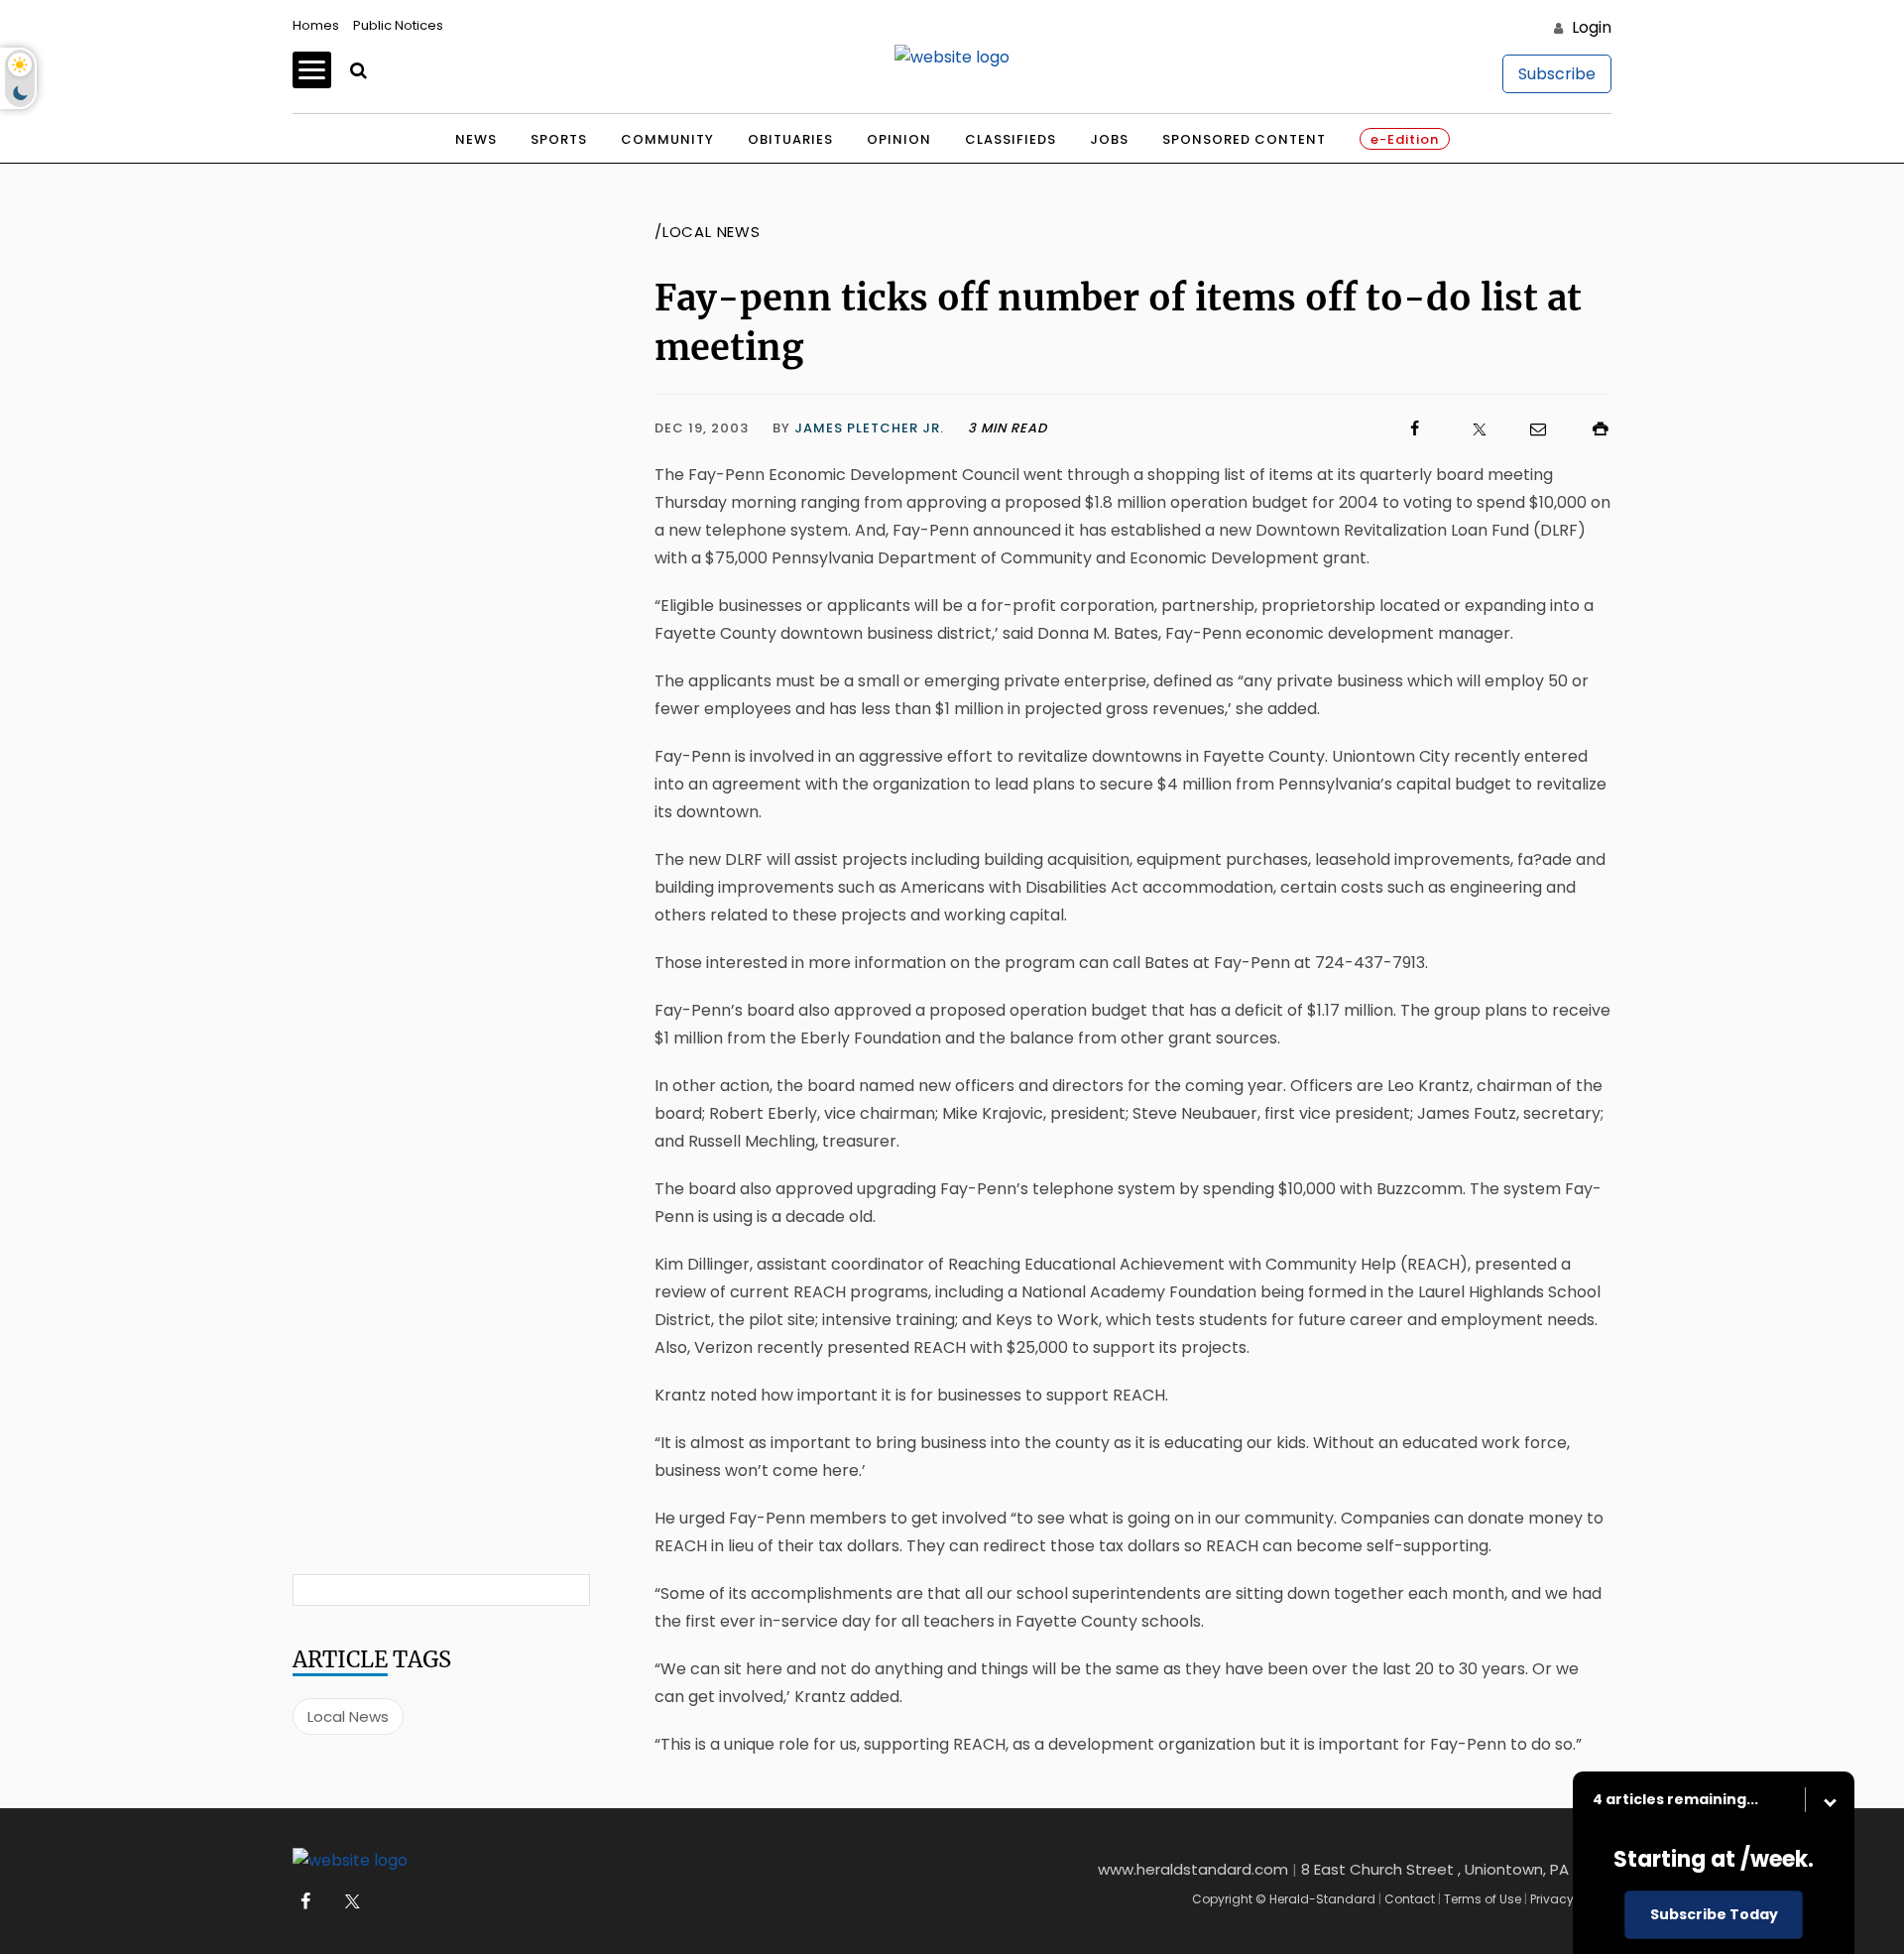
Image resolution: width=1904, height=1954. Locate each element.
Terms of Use (1483, 1899)
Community (667, 139)
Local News (348, 1716)
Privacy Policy (1571, 1899)
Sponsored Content (1244, 139)
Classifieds (1011, 139)
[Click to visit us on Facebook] (1237, 429)
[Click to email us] (1528, 429)
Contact (1410, 1899)
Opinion (899, 139)
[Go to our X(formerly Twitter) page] (349, 1902)
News (476, 139)
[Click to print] (1591, 429)
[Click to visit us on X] (1467, 429)
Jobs (1109, 139)
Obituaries (790, 139)
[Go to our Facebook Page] (305, 1902)
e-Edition (1405, 139)
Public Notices (398, 25)
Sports (559, 139)
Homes (316, 25)
